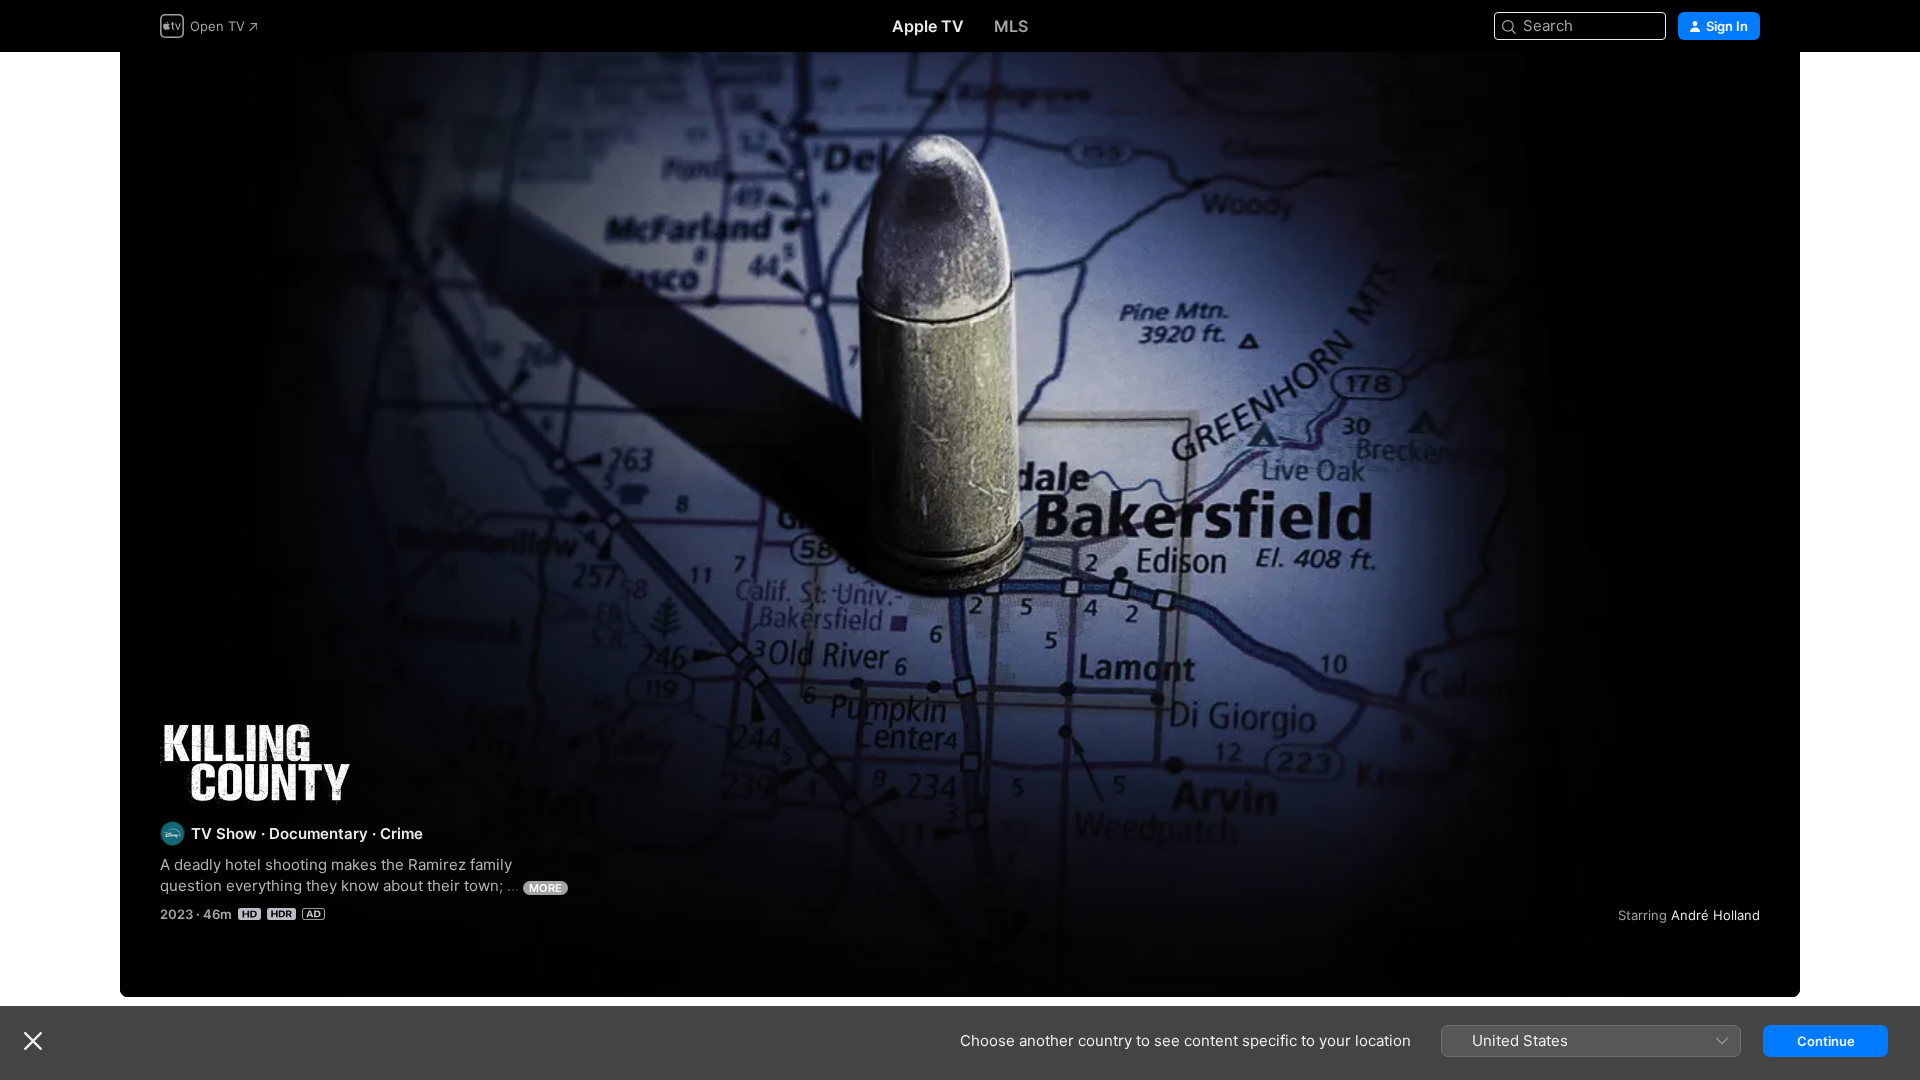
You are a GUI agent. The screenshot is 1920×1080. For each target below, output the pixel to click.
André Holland (1715, 915)
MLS (1011, 26)
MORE (545, 888)
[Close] (33, 1041)
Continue (1826, 1041)
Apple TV (928, 26)
